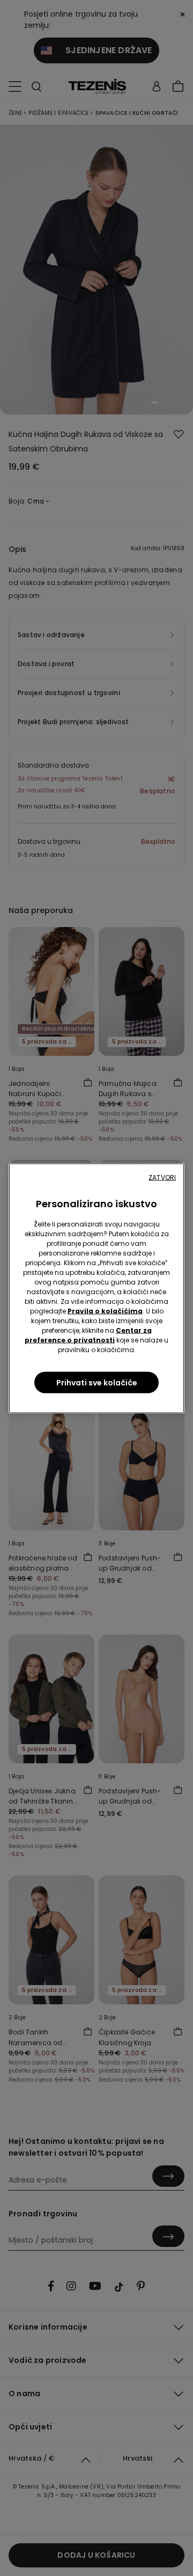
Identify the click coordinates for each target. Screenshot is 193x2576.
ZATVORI (162, 1177)
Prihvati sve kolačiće (97, 1382)
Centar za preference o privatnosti (88, 1335)
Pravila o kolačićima (105, 1311)
